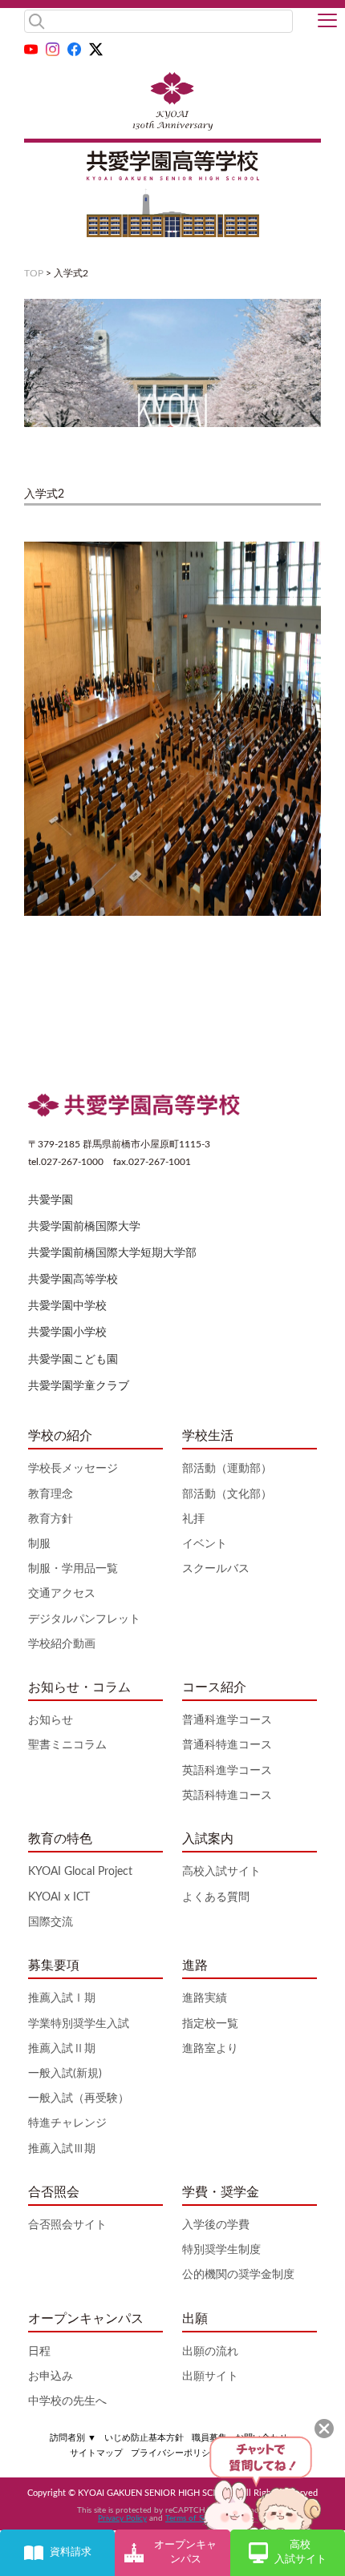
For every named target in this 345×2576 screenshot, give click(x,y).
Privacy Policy (122, 2518)
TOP (34, 273)
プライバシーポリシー (175, 2453)
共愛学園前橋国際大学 (84, 1227)
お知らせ (51, 1720)
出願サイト (210, 2376)
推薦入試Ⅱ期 (62, 2049)
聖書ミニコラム (67, 1745)
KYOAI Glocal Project (80, 1872)
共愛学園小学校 (67, 1332)
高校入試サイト (221, 1872)
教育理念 (51, 1494)
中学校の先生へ (67, 2401)
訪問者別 (73, 2438)
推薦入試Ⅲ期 (62, 2149)
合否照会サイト (67, 2225)
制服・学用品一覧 (73, 1569)
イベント (205, 1544)
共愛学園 (51, 1200)
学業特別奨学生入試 (79, 2024)
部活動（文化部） (227, 1494)
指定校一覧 (210, 2024)
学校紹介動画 (62, 1644)
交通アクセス (62, 1594)
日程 (39, 2352)
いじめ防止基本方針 (144, 2438)
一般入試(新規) (65, 2074)
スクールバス (216, 1569)
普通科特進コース (227, 1745)
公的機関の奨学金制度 (238, 2275)
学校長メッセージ (73, 1469)
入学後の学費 (216, 2225)
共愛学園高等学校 (73, 1280)
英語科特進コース (227, 1796)
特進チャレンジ (67, 2123)
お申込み (51, 2376)
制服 (39, 1544)
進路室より (210, 2049)
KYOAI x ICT (59, 1897)
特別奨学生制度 (221, 2250)
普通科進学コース (227, 1720)
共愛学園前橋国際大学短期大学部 (112, 1253)
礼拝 (193, 1519)
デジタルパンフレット (84, 1619)
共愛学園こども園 (73, 1360)
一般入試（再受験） (79, 2098)
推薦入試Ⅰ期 (62, 1998)
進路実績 (205, 1998)
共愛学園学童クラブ (79, 1386)
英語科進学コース (227, 1771)
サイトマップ (96, 2453)
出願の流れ (210, 2352)
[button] (327, 22)
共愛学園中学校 (67, 1306)
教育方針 (51, 1519)
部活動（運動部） (227, 1469)
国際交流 (51, 1922)
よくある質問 (216, 1897)
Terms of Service (195, 2518)
